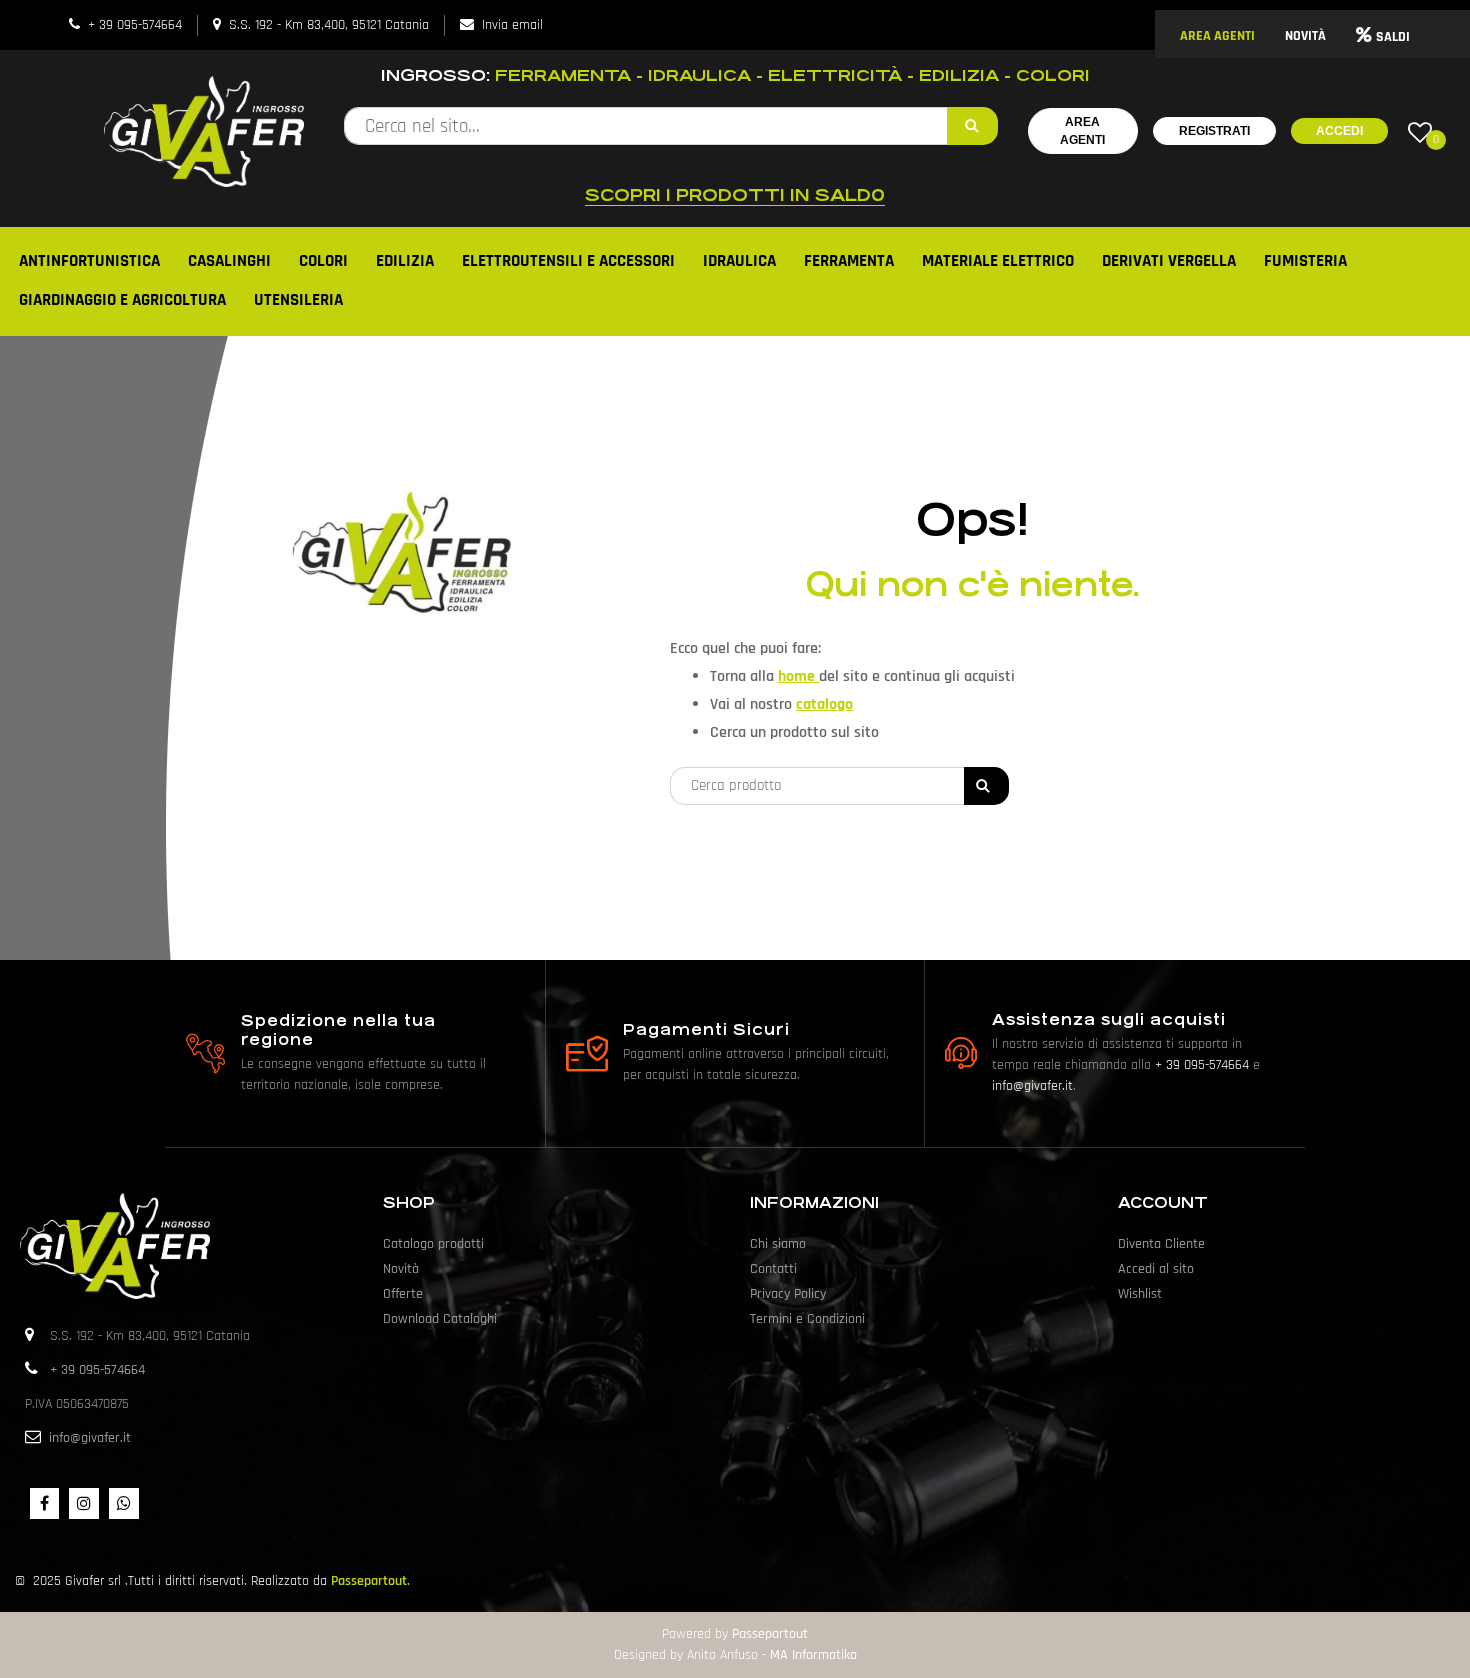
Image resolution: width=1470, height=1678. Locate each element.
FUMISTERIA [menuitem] (1305, 261)
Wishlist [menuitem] (1140, 1294)
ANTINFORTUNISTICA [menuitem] (89, 261)
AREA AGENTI (1217, 36)
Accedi (1339, 131)
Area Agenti (1082, 131)
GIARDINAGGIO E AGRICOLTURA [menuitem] (122, 300)
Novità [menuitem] (401, 1269)
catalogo (824, 704)
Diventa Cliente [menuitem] (1161, 1244)
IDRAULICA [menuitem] (739, 261)
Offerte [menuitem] (403, 1294)
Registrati (1214, 131)
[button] (972, 126)
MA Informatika (813, 1655)
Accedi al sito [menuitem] (1156, 1269)
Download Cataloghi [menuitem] (440, 1319)
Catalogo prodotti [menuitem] (433, 1244)
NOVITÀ (1305, 36)
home (798, 676)
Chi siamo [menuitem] (778, 1244)
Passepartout (369, 1581)
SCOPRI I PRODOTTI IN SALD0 (735, 195)
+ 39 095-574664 (135, 25)
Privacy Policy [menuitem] (788, 1294)
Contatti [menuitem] (773, 1269)
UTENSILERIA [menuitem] (298, 300)
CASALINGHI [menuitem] (229, 261)
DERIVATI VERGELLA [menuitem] (1169, 261)
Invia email (512, 25)
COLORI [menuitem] (323, 261)
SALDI (1393, 37)
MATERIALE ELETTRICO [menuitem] (998, 261)
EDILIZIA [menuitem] (405, 261)
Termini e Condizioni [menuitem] (807, 1319)
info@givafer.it (1032, 1086)
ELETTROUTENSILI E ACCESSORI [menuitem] (568, 261)
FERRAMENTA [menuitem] (849, 261)
